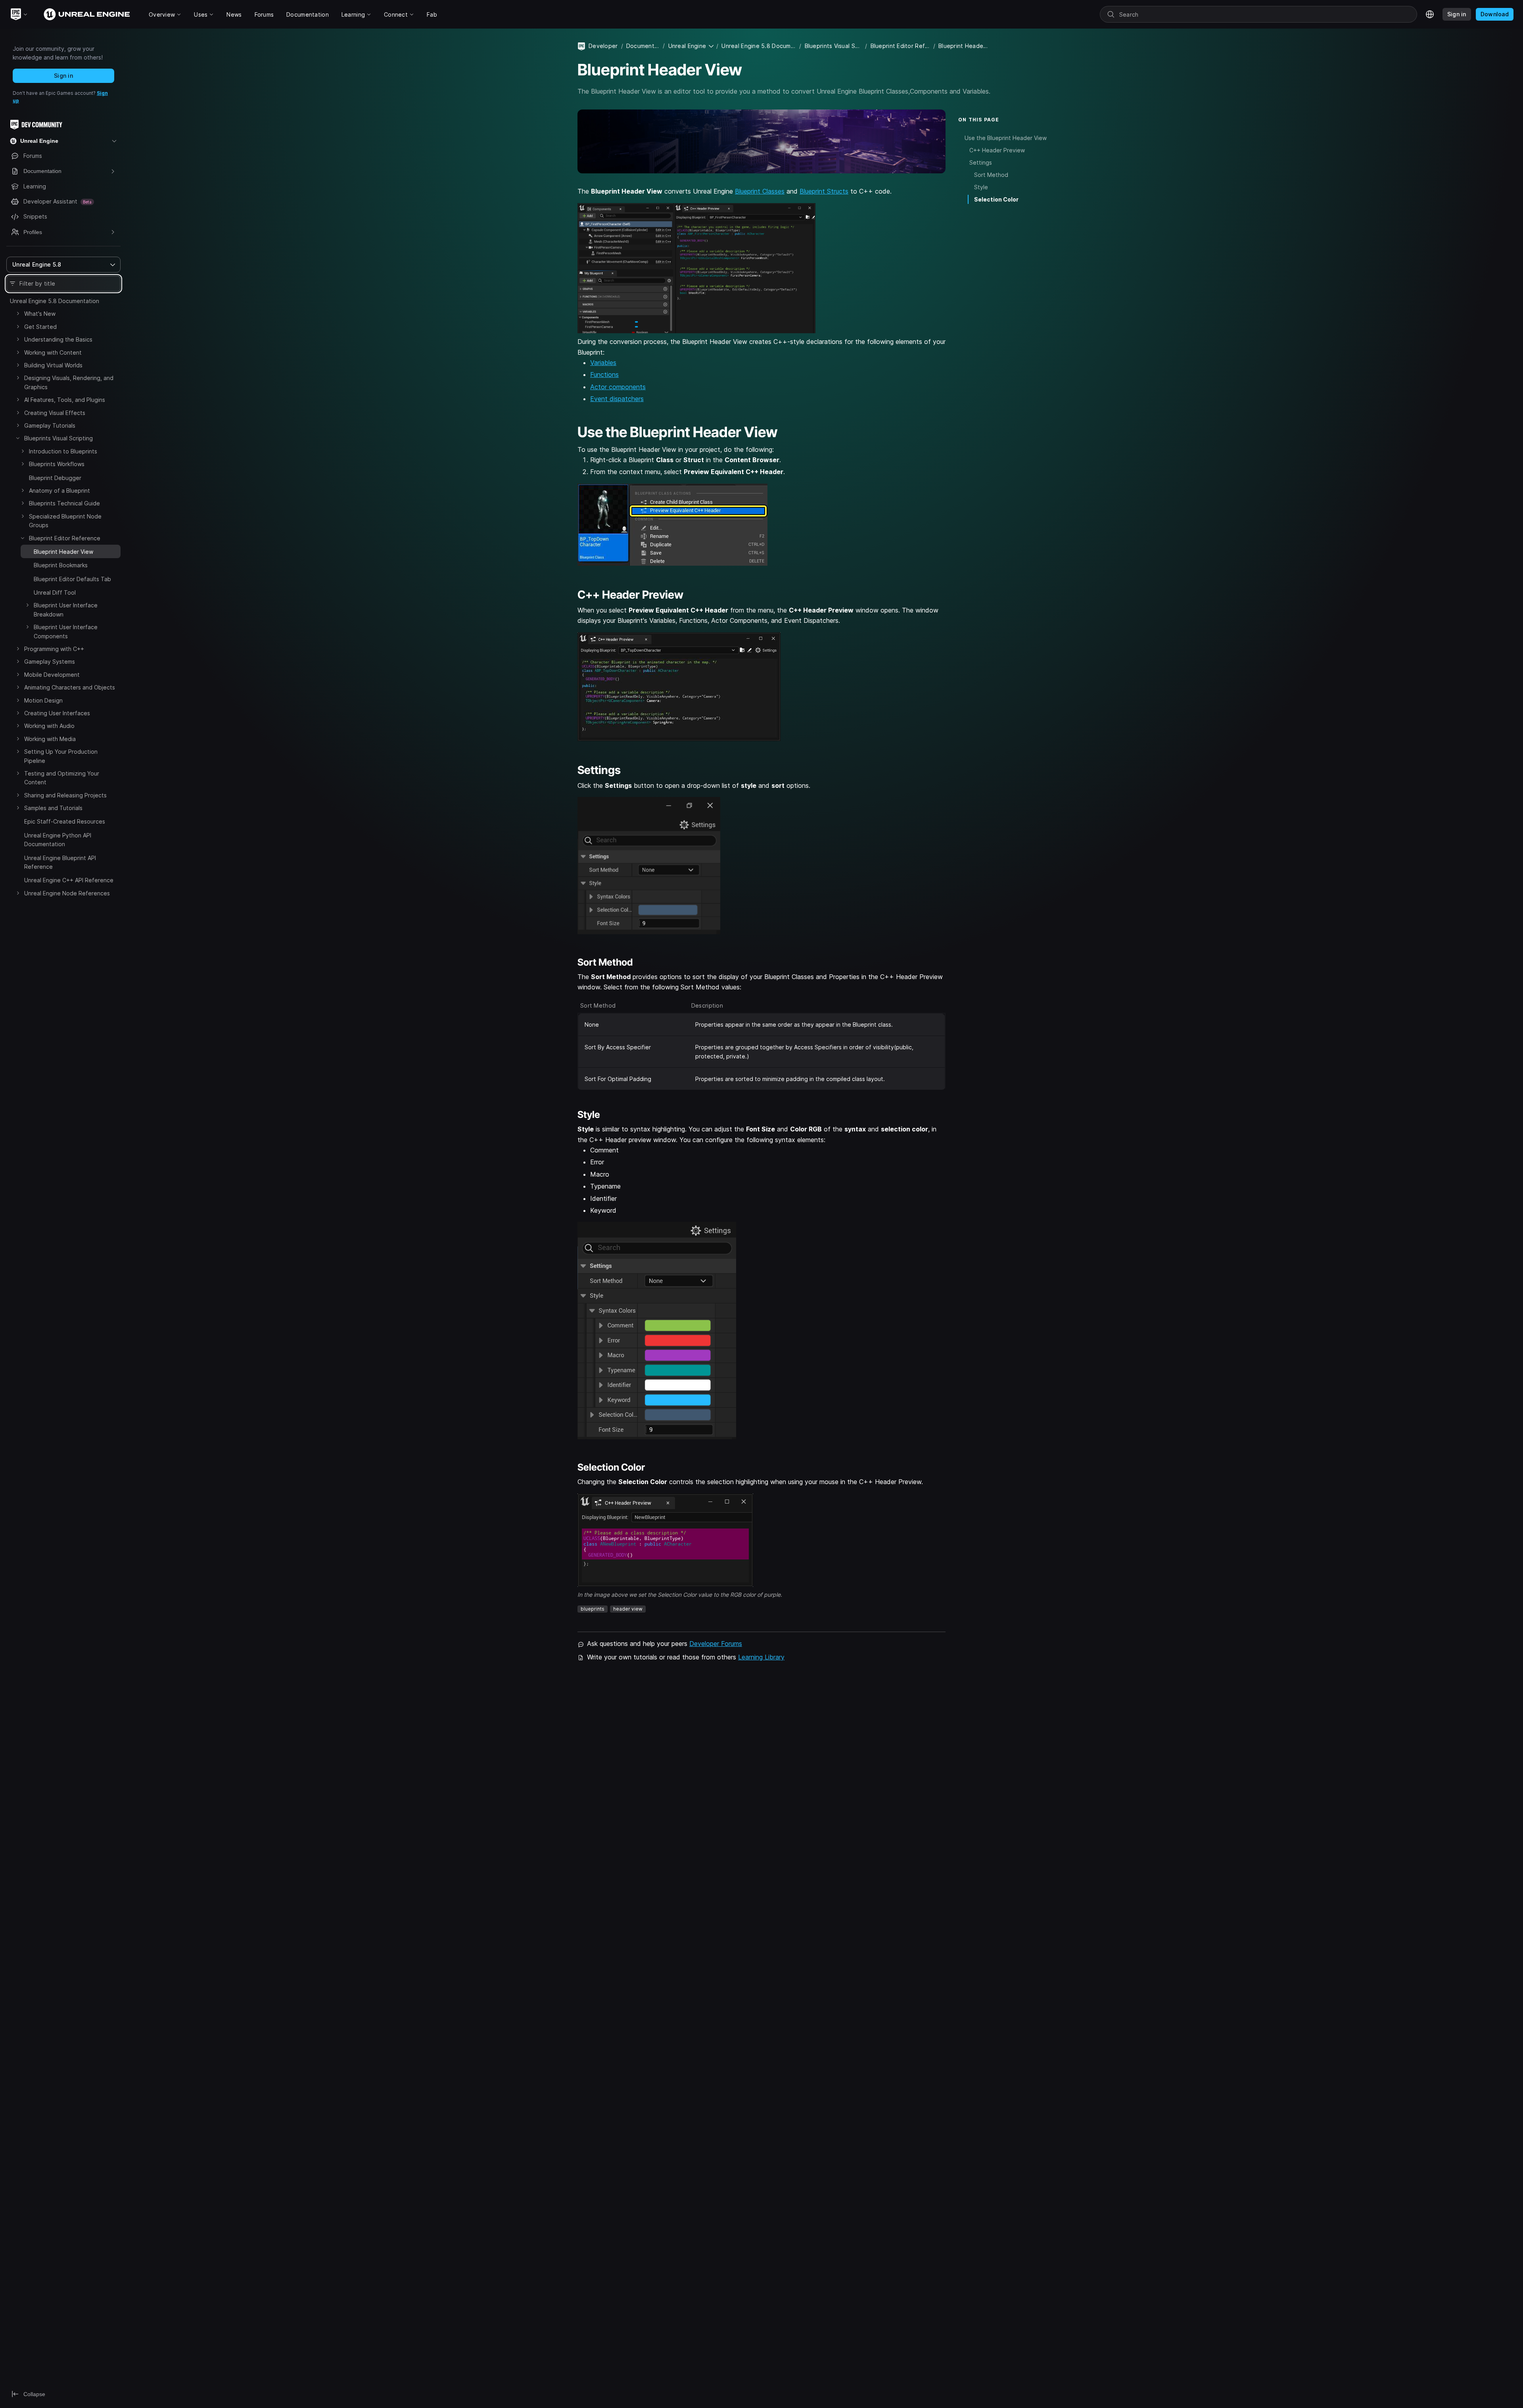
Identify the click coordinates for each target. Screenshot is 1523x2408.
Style (981, 187)
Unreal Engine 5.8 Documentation (55, 301)
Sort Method (991, 175)
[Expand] (18, 313)
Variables (603, 363)
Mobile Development (52, 675)
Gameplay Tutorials (50, 425)
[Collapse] (18, 438)
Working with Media (50, 739)
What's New (40, 314)
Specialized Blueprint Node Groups (65, 521)
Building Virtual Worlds (53, 365)
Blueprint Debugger (55, 478)
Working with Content (53, 352)
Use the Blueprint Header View (1006, 137)
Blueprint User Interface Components (66, 631)
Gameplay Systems (50, 662)
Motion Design (43, 700)
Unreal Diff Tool (55, 592)
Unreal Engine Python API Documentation (58, 840)
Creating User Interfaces (57, 713)
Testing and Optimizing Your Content (62, 778)
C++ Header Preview (997, 150)
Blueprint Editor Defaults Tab (72, 579)
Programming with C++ (54, 649)
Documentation (643, 46)
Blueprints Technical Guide (64, 503)
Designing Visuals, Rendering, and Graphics (69, 382)
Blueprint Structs (824, 191)
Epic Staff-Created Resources (65, 821)
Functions (604, 374)
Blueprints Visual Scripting (59, 438)
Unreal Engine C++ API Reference (69, 880)
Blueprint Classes (760, 191)
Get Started (40, 327)
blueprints (593, 1609)
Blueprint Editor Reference (65, 538)
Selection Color (996, 199)
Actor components (618, 387)
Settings (981, 162)
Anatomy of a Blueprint (59, 491)
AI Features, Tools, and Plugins (65, 400)
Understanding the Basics (58, 339)
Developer (603, 46)
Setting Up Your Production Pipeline (61, 756)
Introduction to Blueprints (63, 451)
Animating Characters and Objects (70, 687)
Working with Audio (49, 726)
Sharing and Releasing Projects (65, 795)
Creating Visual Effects (55, 413)
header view (628, 1609)
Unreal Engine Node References (67, 893)
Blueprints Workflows (57, 464)
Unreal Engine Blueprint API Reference (60, 862)
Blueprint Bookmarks (61, 565)
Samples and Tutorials (53, 808)
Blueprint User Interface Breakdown (66, 610)
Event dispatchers (617, 399)
